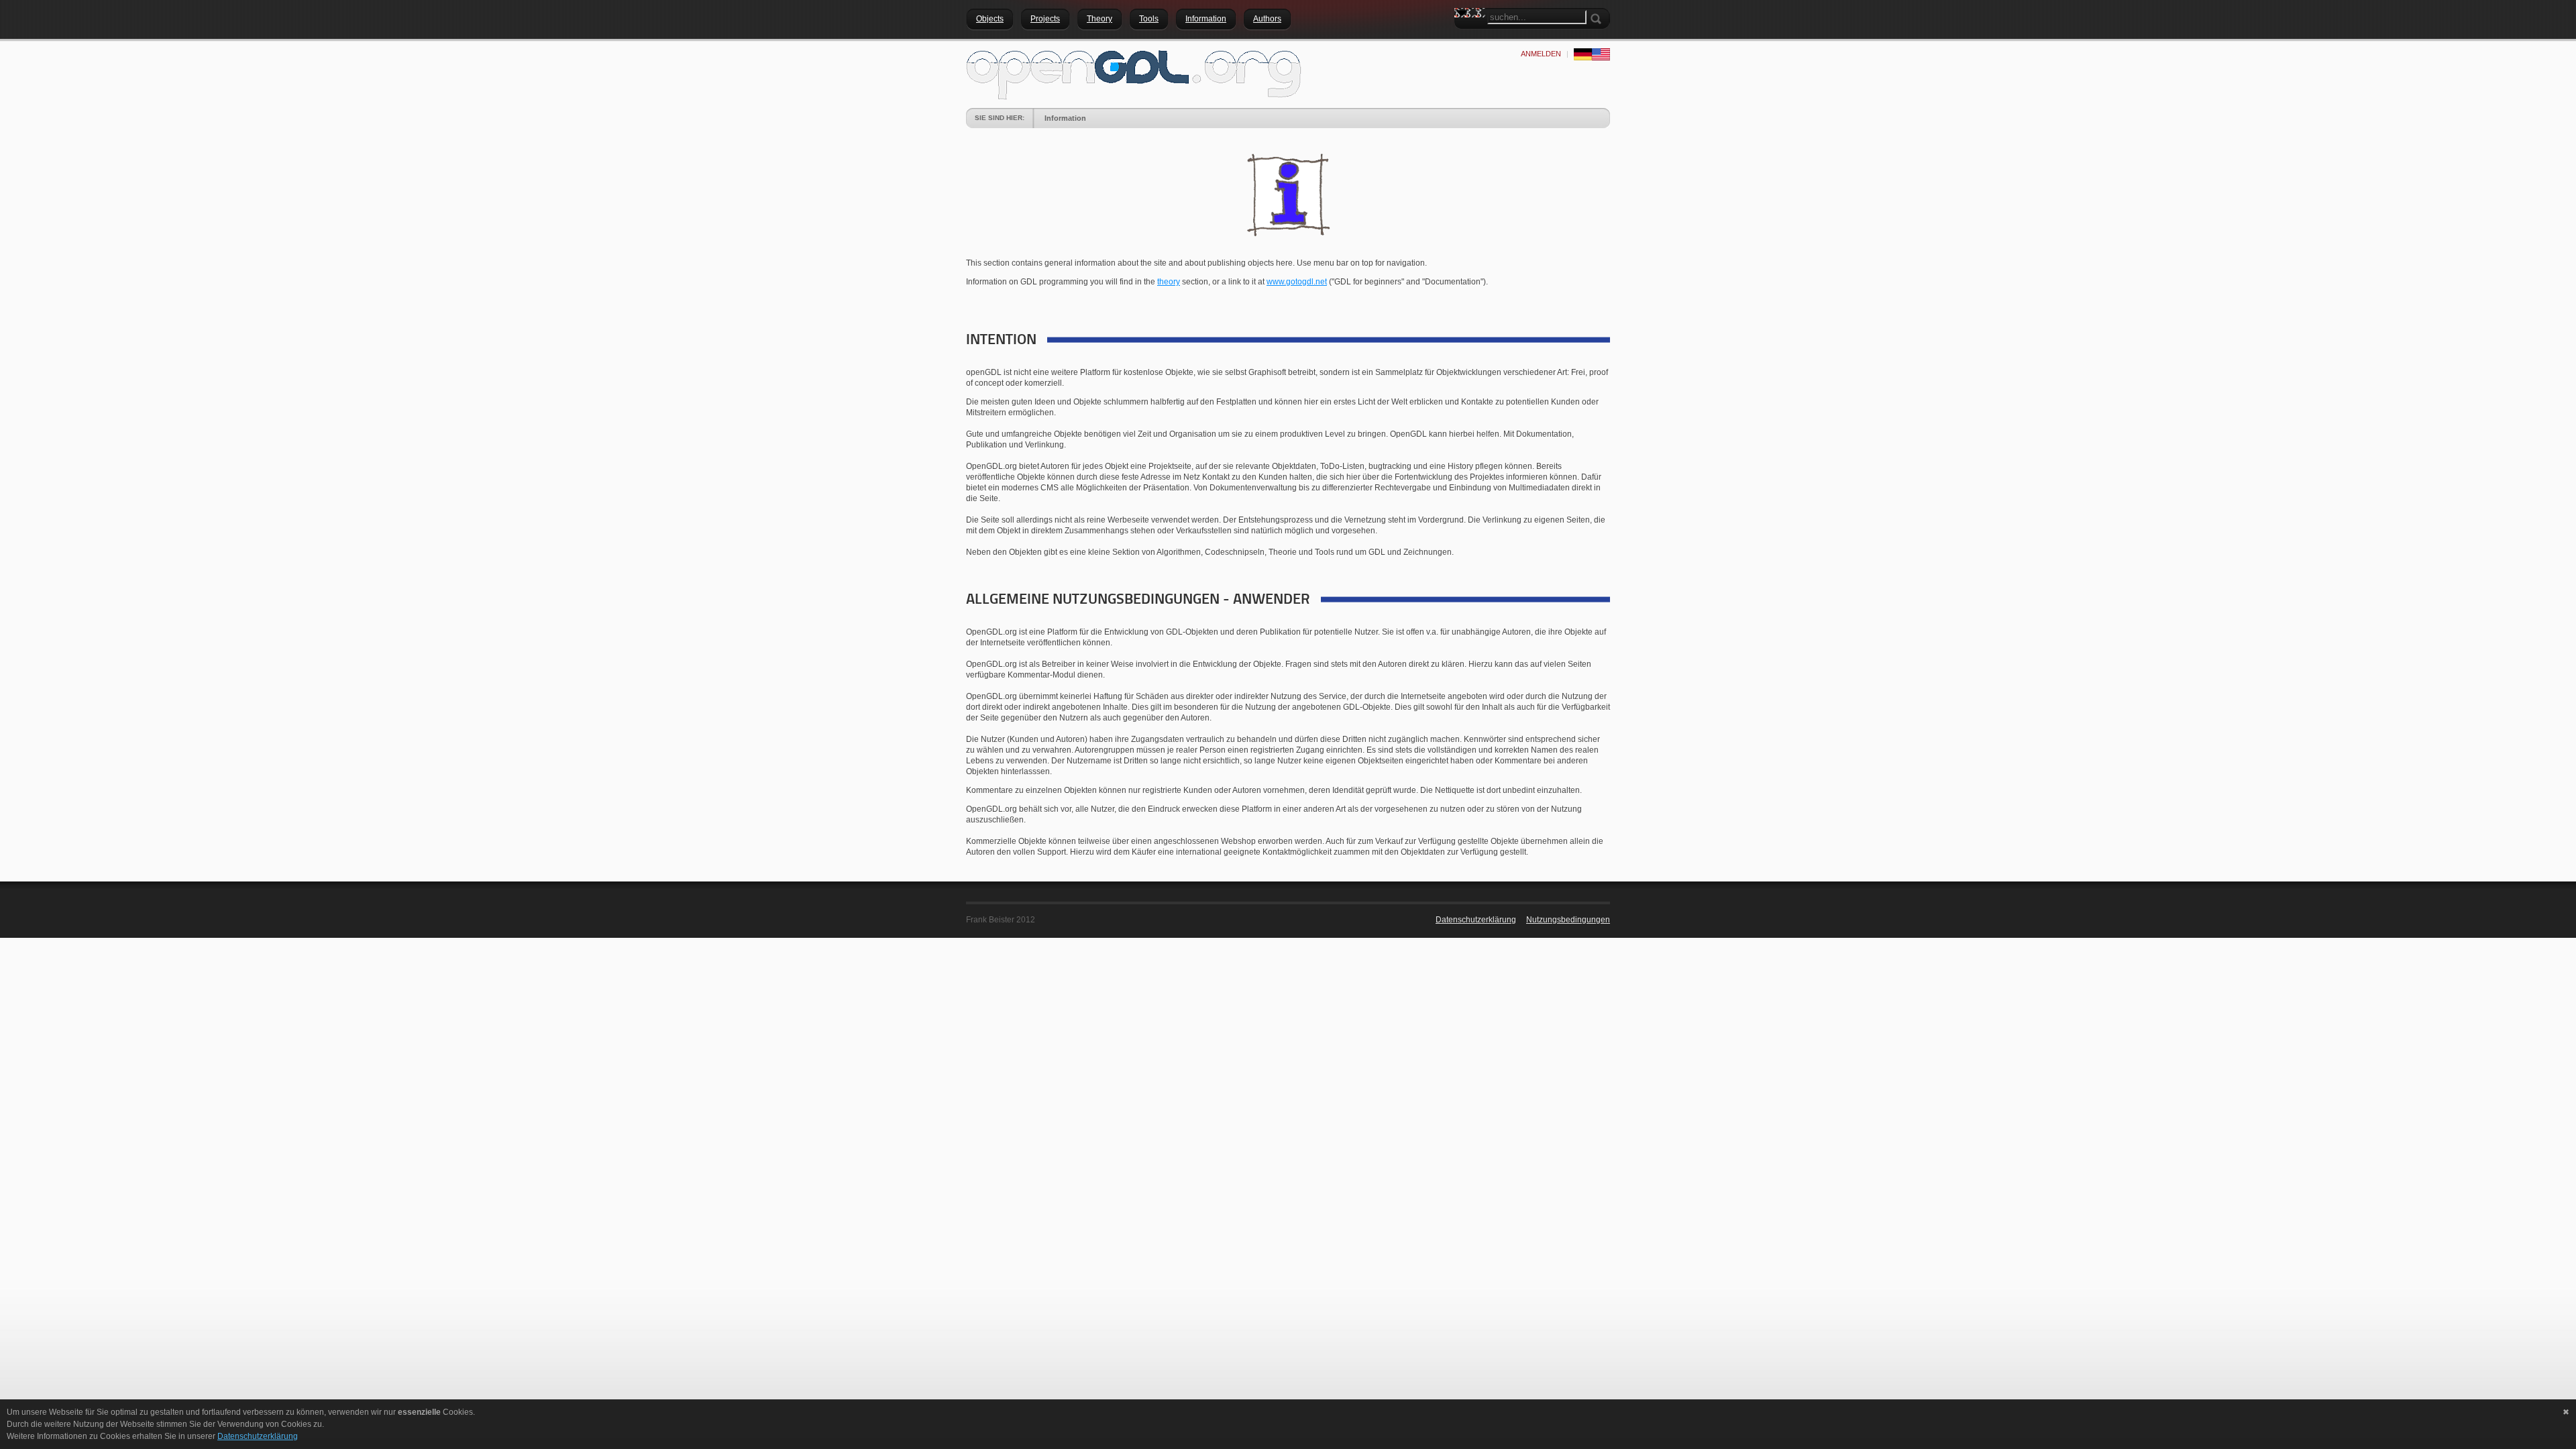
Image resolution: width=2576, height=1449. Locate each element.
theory (1169, 282)
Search (1464, 37)
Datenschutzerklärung (1476, 920)
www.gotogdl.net (1297, 282)
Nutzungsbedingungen (1568, 920)
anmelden (1541, 54)
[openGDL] (1134, 73)
